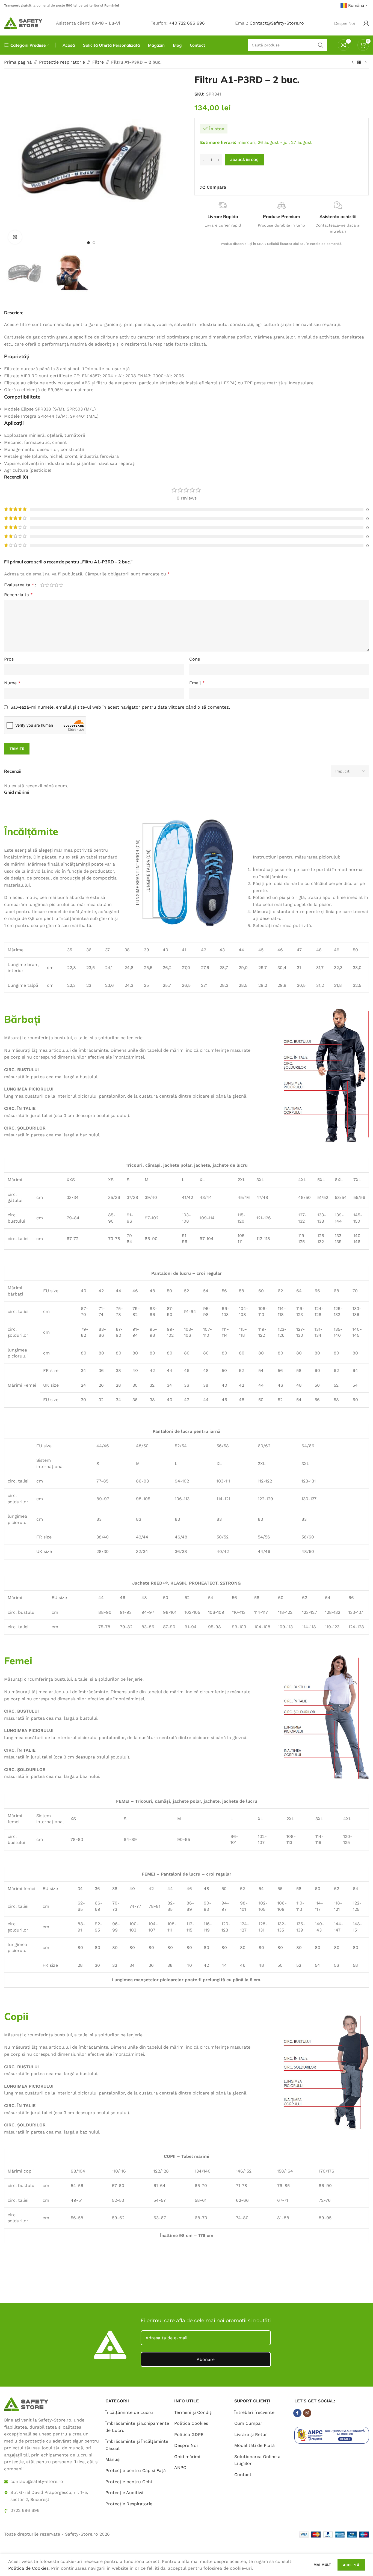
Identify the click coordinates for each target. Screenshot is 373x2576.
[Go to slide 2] (94, 243)
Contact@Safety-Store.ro (277, 23)
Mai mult (323, 2565)
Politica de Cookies (28, 2568)
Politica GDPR (189, 2434)
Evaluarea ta (19, 585)
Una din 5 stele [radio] (42, 585)
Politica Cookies (191, 2423)
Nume (12, 683)
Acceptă (351, 2565)
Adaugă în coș (244, 160)
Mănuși (113, 2460)
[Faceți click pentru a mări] (15, 237)
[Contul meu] (366, 23)
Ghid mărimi (187, 2457)
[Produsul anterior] (353, 63)
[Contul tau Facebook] (297, 2413)
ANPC (180, 2468)
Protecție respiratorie (62, 62)
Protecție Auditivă (124, 2493)
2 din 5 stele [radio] (47, 585)
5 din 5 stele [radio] (61, 585)
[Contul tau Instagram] (307, 2413)
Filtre (98, 62)
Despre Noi (186, 2445)
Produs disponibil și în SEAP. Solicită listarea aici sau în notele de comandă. (282, 244)
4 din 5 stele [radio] (56, 585)
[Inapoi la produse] (359, 63)
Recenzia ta (18, 595)
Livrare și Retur (251, 2434)
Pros (9, 659)
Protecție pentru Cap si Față (136, 2470)
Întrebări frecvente (254, 2412)
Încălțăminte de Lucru (129, 2412)
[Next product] (366, 63)
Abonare (206, 2359)
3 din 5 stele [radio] (52, 585)
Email (197, 683)
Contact (243, 2475)
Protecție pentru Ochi (129, 2482)
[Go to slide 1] (88, 243)
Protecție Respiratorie (129, 2504)
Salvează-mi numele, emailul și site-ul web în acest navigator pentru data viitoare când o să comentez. (120, 707)
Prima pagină (18, 62)
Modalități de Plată (254, 2445)
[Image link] (26, 2404)
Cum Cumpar (248, 2423)
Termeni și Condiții (194, 2412)
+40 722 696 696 (187, 23)
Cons (195, 659)
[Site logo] (23, 23)
